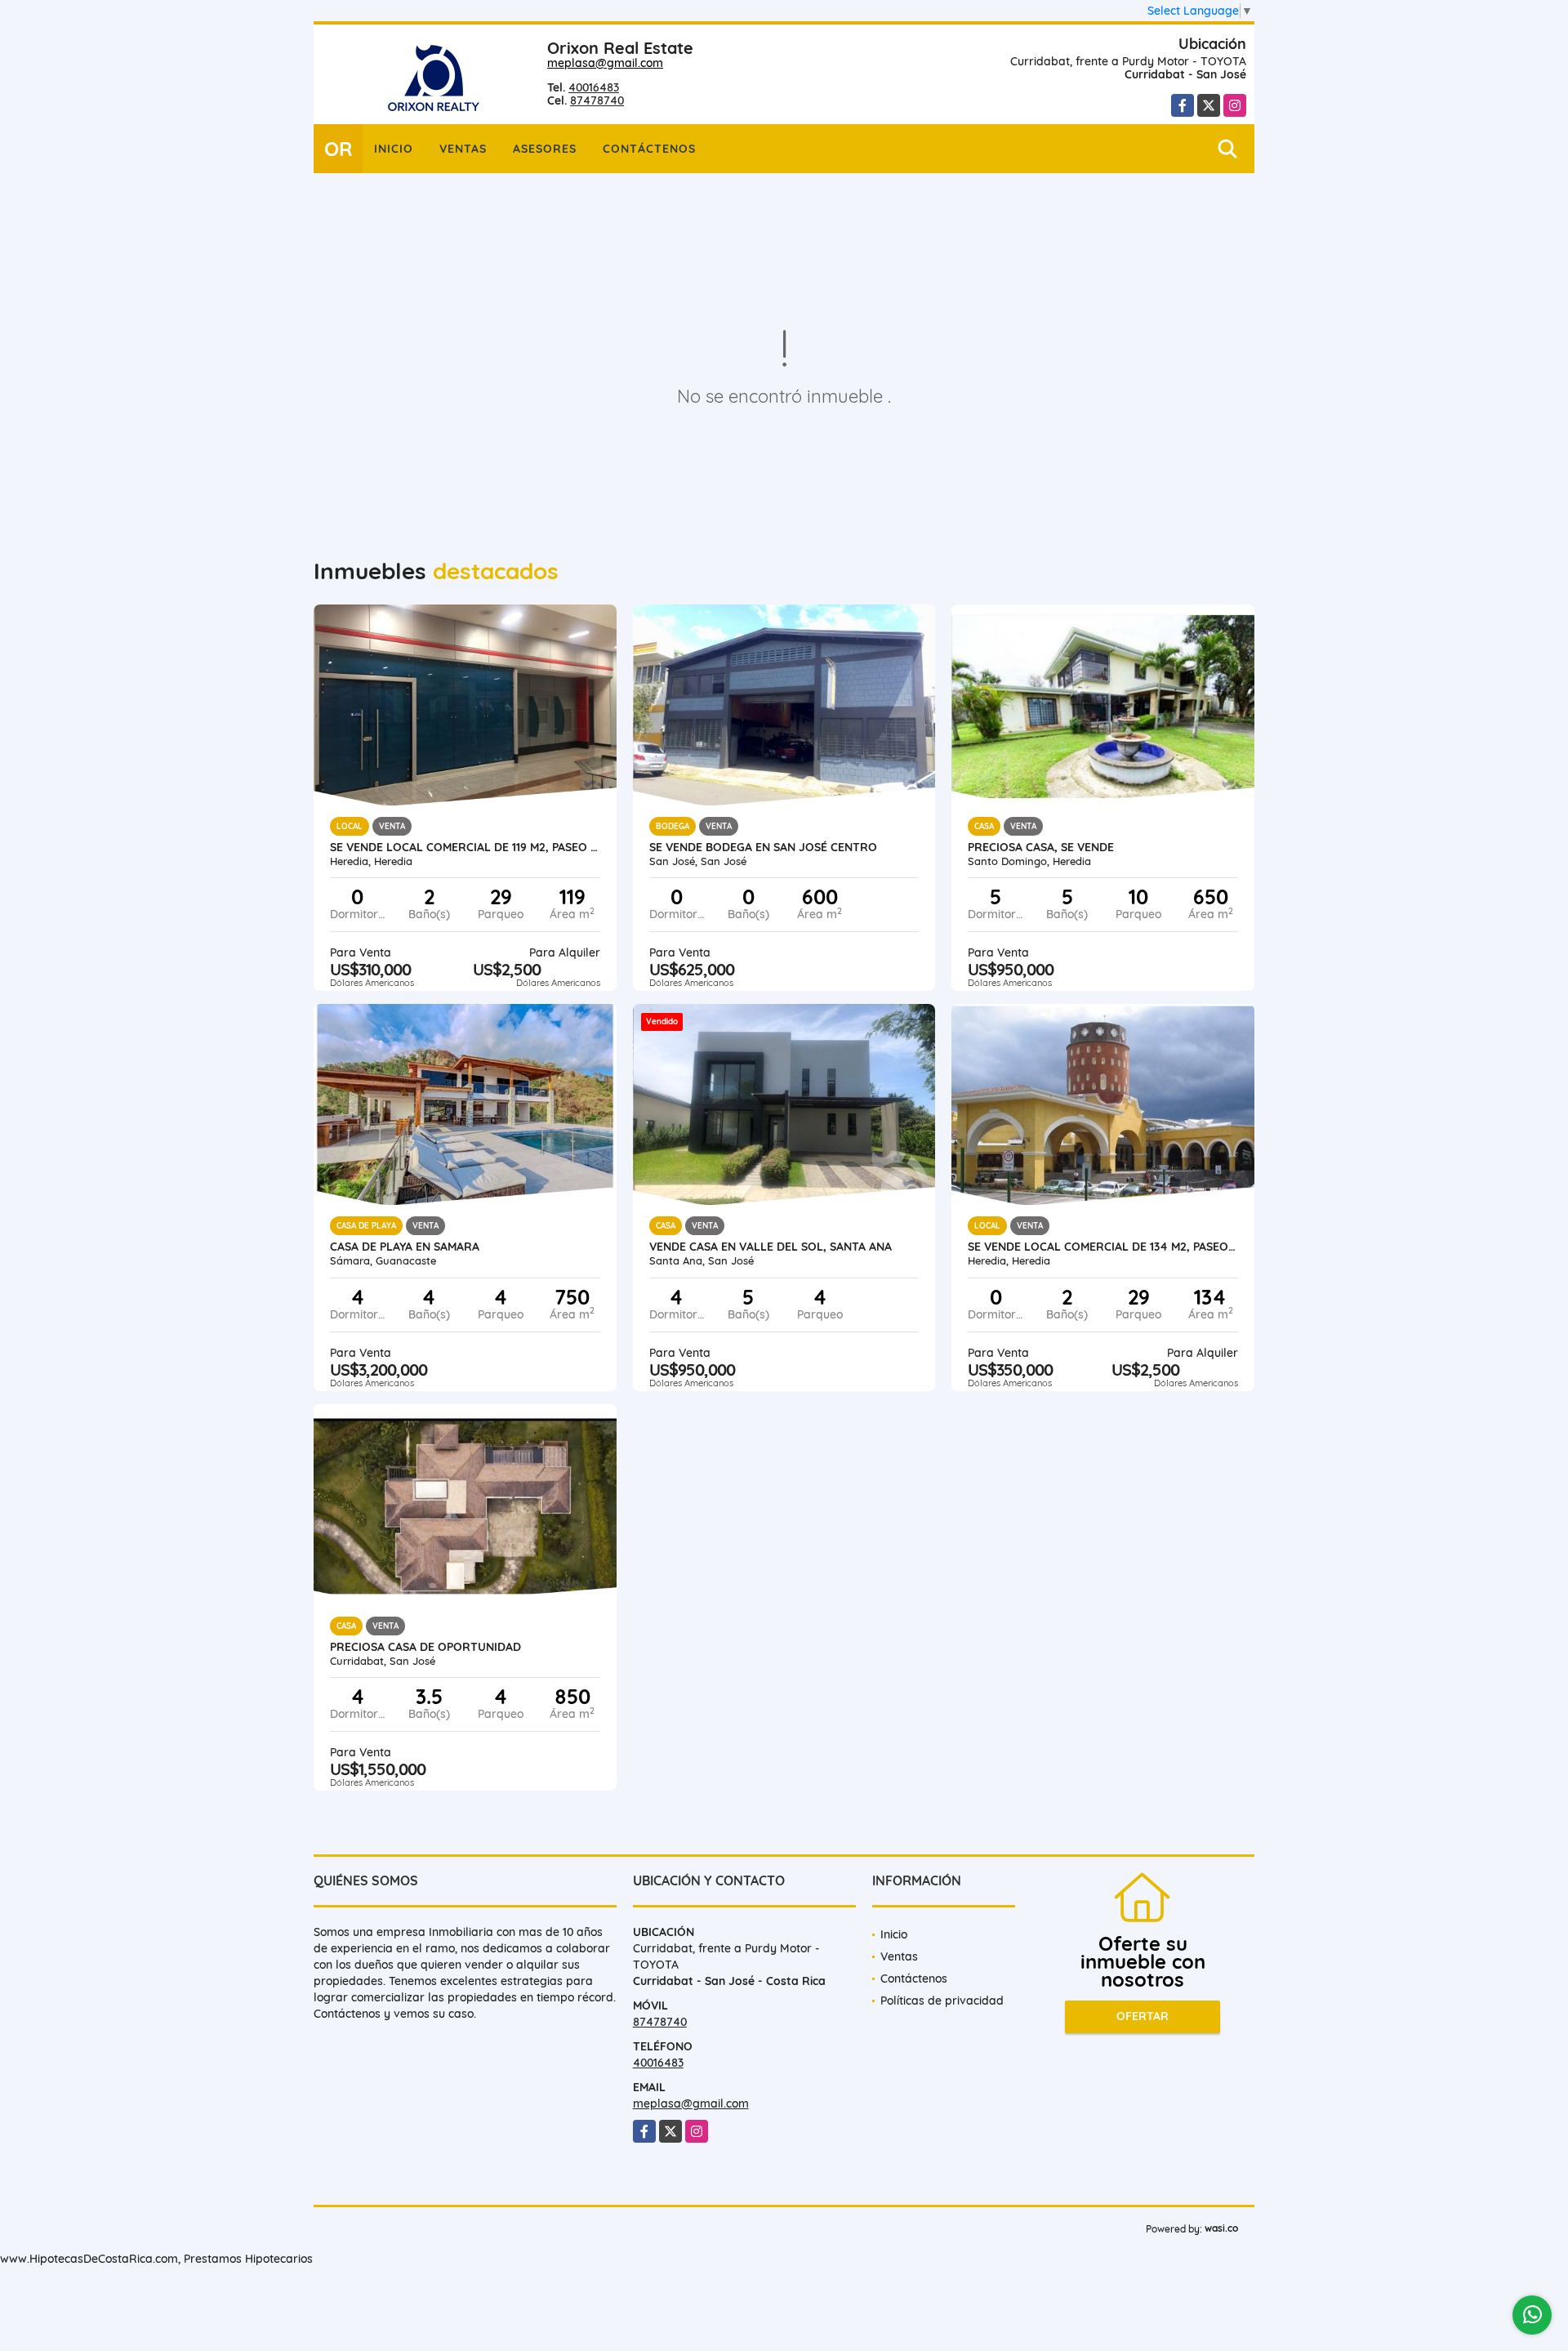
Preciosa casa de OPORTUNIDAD (425, 1647)
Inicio (394, 149)
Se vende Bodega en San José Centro (763, 847)
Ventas (463, 149)
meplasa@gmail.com (605, 63)
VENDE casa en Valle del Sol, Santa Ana (771, 1247)
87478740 (597, 100)
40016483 (594, 87)
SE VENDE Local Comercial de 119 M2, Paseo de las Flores (465, 847)
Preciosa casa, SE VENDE (1041, 847)
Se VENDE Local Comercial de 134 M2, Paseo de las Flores (1103, 1247)
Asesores (545, 149)
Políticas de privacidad (942, 2001)
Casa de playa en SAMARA (405, 1247)
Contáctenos (649, 149)
